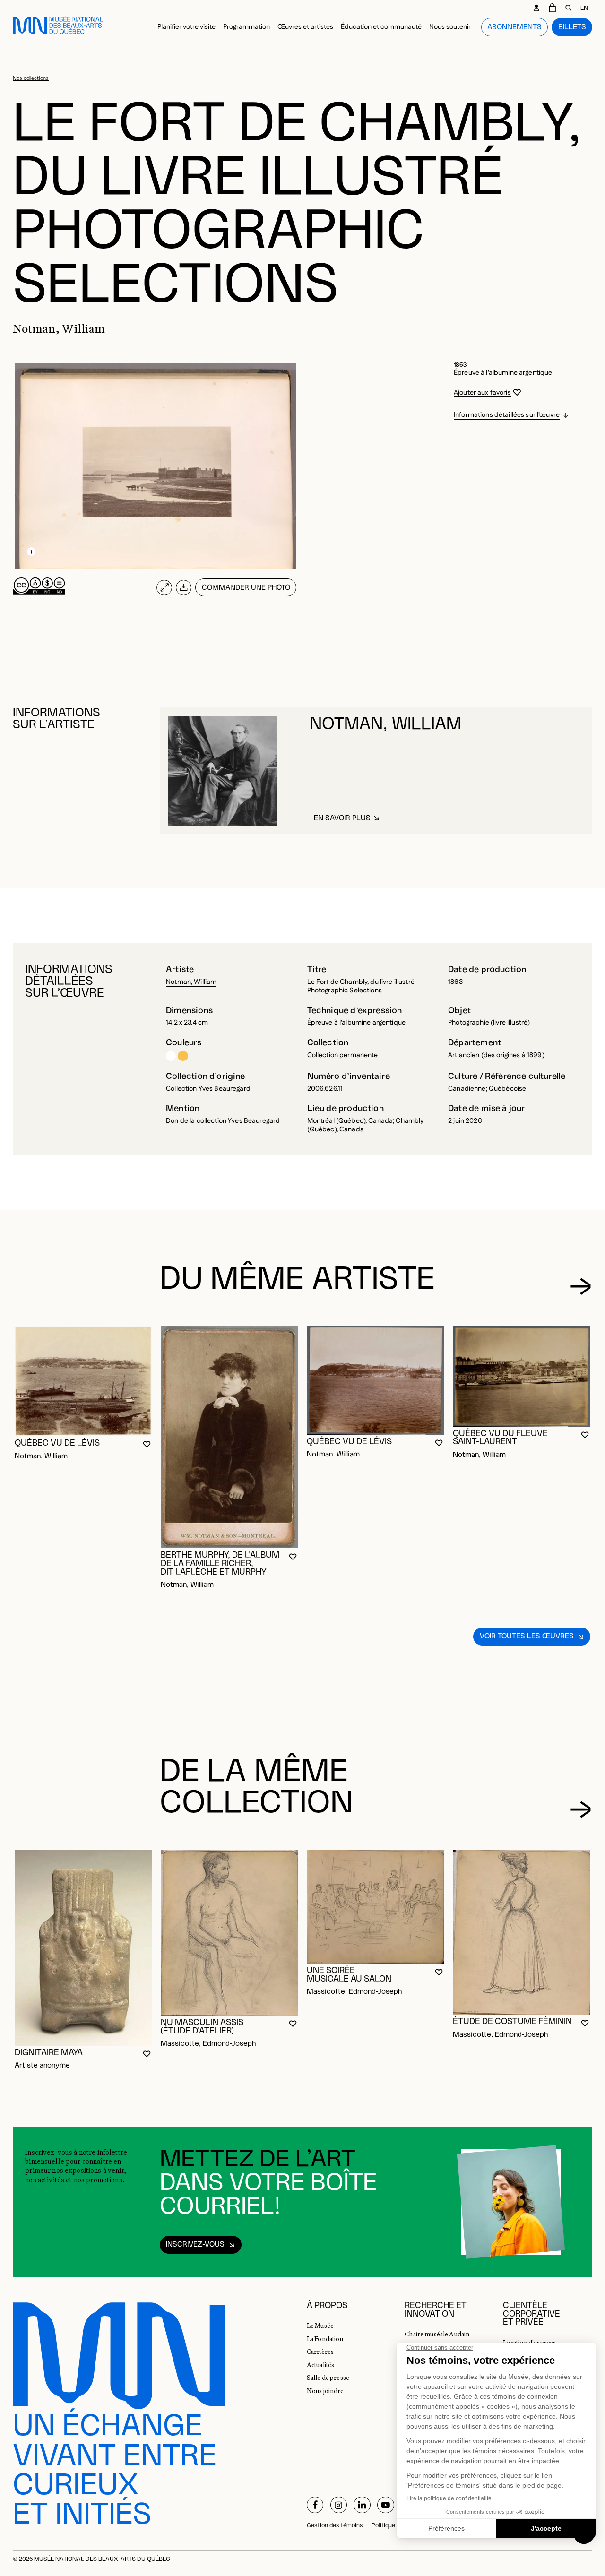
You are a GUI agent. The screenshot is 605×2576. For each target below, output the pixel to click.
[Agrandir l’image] (164, 588)
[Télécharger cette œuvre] (184, 588)
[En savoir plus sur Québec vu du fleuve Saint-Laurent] (522, 1376)
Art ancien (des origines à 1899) (496, 1055)
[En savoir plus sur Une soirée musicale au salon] (376, 1907)
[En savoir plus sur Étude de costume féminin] (522, 1932)
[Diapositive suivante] (581, 1286)
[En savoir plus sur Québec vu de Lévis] (83, 1381)
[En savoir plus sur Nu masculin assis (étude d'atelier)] (229, 1933)
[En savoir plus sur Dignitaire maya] (83, 1948)
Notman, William (191, 982)
